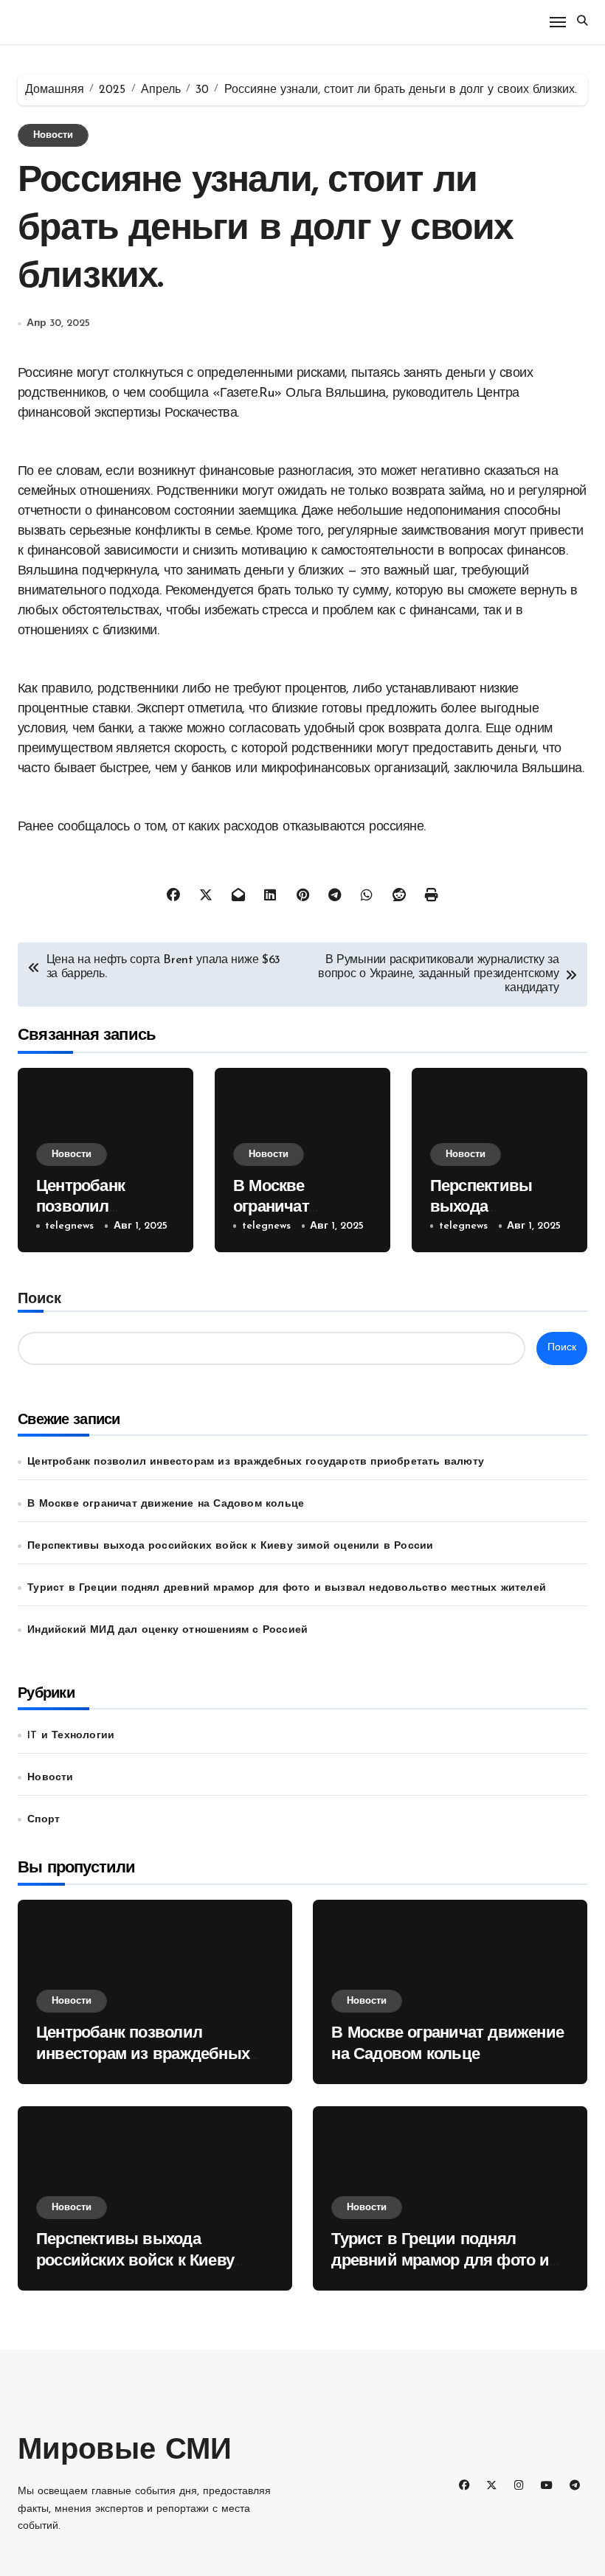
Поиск (39, 1299)
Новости (53, 135)
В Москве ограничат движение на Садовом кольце (166, 1504)
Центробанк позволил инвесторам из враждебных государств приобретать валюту (256, 1462)
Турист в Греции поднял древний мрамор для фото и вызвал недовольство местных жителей (287, 1588)
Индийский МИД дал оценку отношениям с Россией (167, 1630)
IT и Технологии (71, 1736)
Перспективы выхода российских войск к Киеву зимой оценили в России (230, 1546)
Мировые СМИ (125, 2451)
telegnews (69, 1226)
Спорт (44, 1820)
